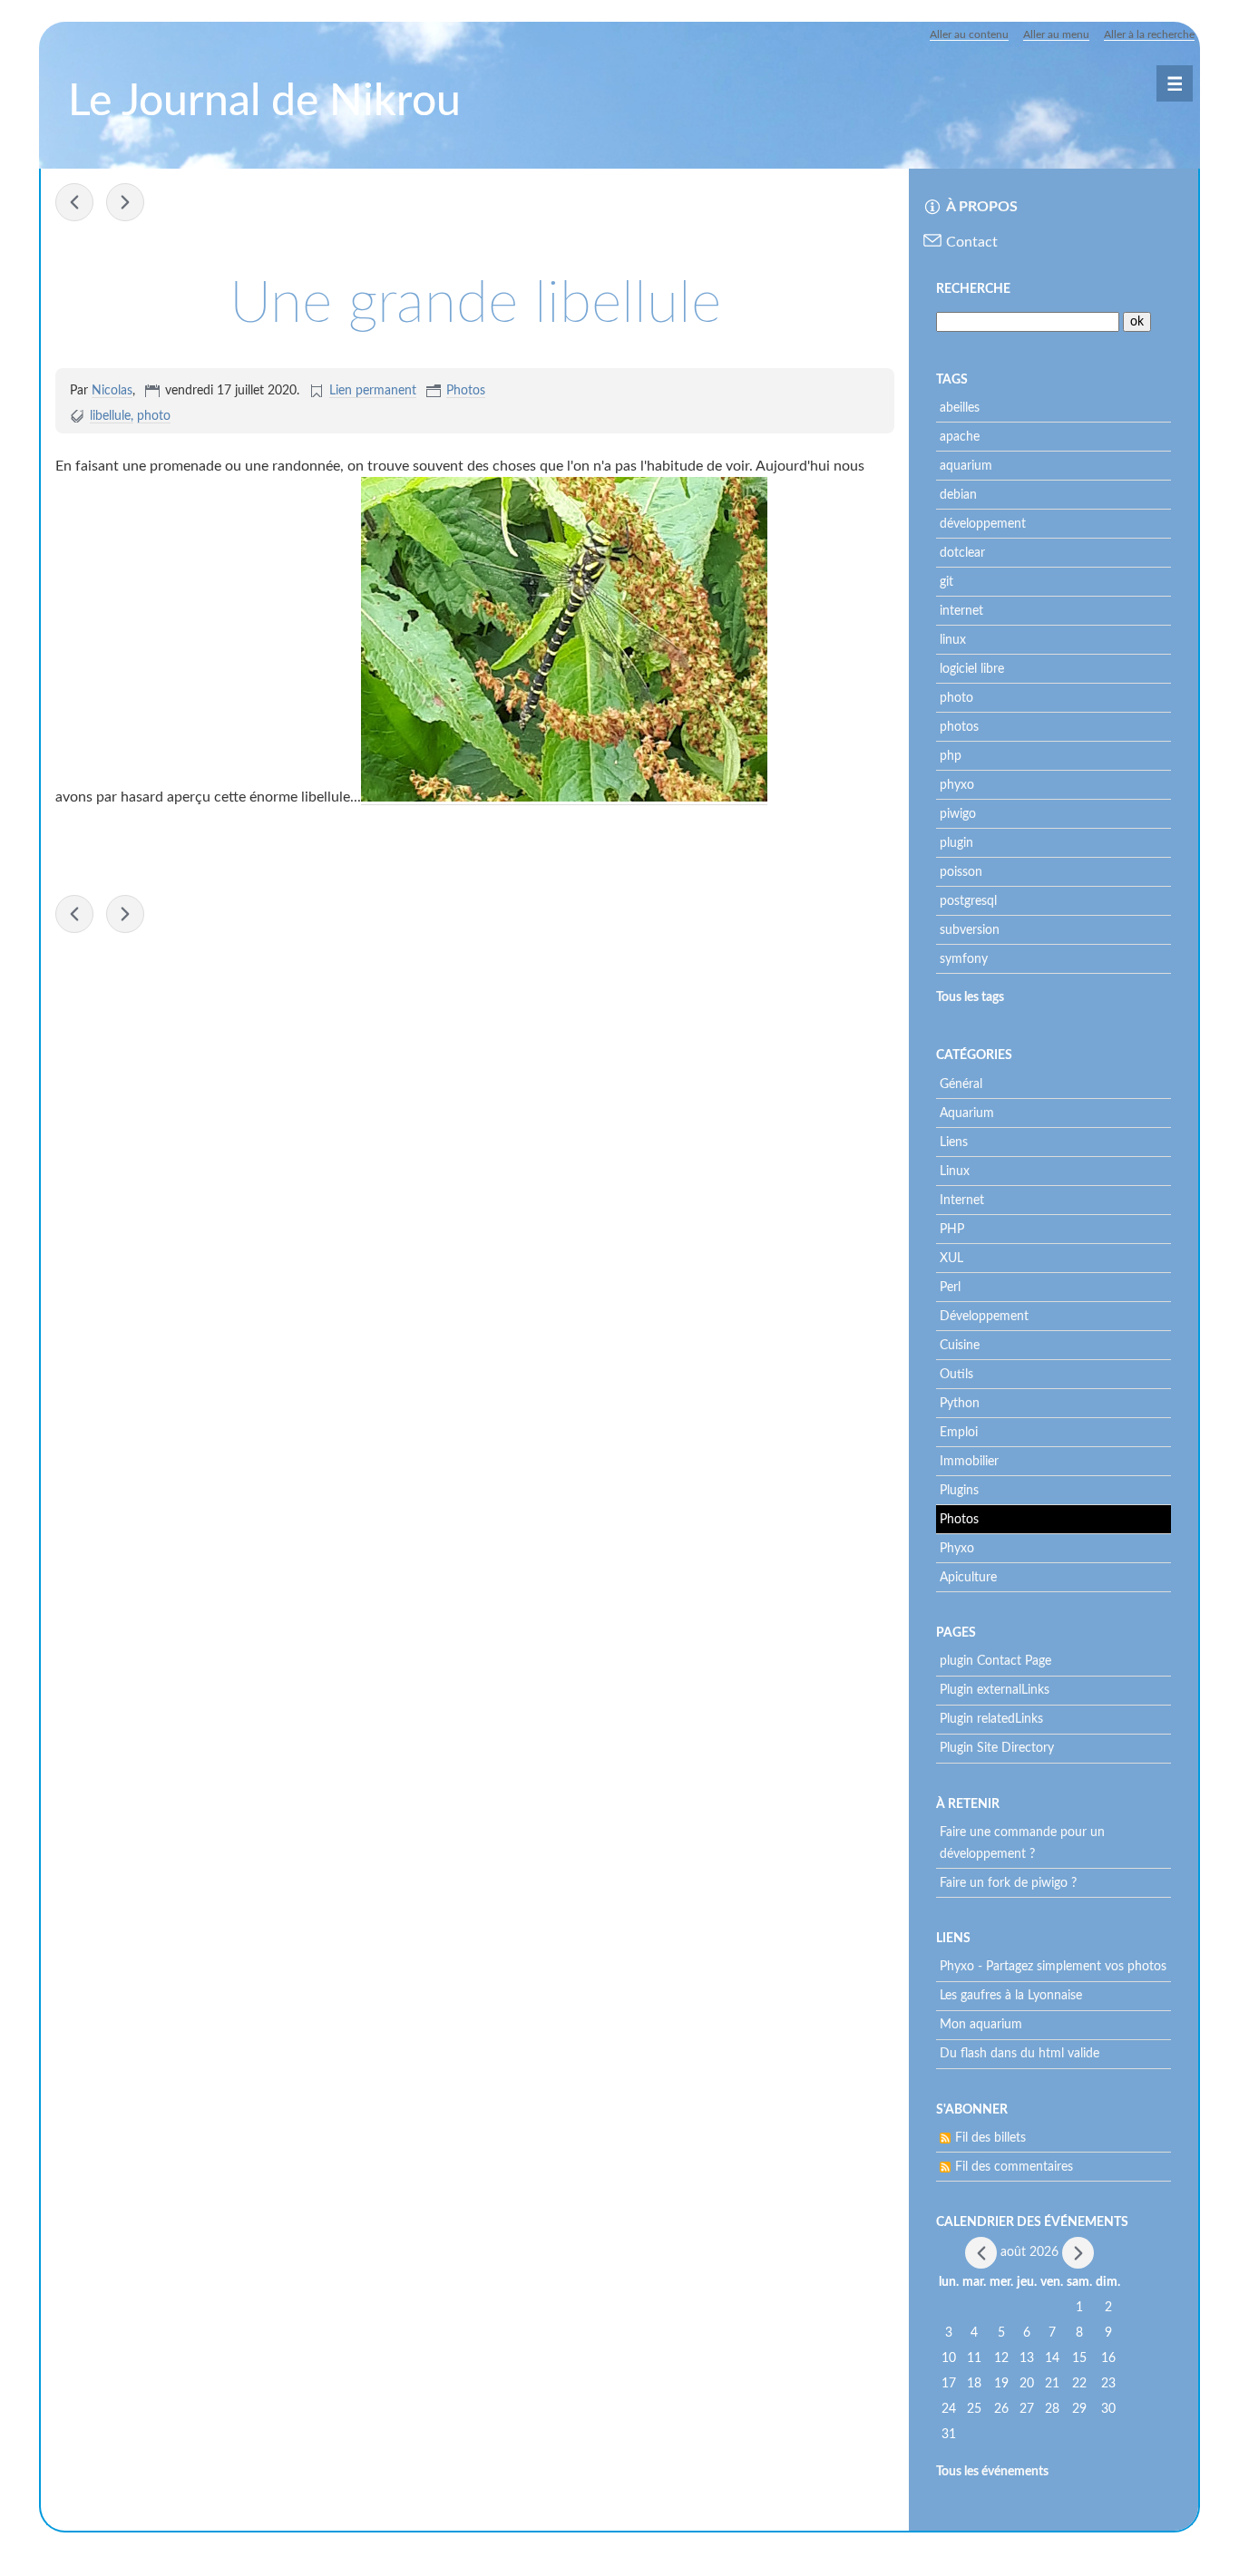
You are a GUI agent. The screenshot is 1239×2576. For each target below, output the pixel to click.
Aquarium (967, 1113)
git (946, 582)
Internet (962, 1201)
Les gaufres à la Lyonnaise (1011, 1996)
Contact (972, 242)
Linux (955, 1171)
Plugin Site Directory (997, 1748)
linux (953, 640)
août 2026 (1029, 2252)
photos (959, 727)
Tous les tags (970, 997)
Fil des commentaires (1014, 2167)
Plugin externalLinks (995, 1690)
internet (961, 611)
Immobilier (969, 1462)
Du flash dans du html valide (1019, 2054)
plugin (956, 843)
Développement (984, 1317)
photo (154, 416)
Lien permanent (373, 391)
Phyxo (957, 1549)
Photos (466, 391)
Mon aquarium (981, 2025)
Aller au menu (1056, 34)
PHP (952, 1230)
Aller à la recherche (1149, 34)
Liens (954, 1142)
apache (960, 437)
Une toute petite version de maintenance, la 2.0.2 (125, 202)
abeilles (960, 408)
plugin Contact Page (995, 1661)
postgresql (968, 901)
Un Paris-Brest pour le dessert (74, 202)
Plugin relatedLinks (991, 1719)
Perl (950, 1288)
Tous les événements (992, 2472)
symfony (964, 959)
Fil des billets (990, 2138)
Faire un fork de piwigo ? (1008, 1883)
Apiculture (968, 1578)
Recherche (973, 289)
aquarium (966, 466)
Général (961, 1084)
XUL (951, 1259)
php (951, 756)
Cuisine (960, 1346)
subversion (970, 930)
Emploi (959, 1433)
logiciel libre (972, 669)
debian (958, 495)
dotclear (962, 553)
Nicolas (112, 391)
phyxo (957, 785)
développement (983, 524)
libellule (110, 416)
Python (960, 1404)
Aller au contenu (969, 34)
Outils (956, 1375)
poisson (961, 872)
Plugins (959, 1491)
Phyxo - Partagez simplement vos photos (1053, 1967)
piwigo (958, 814)
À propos (982, 207)
